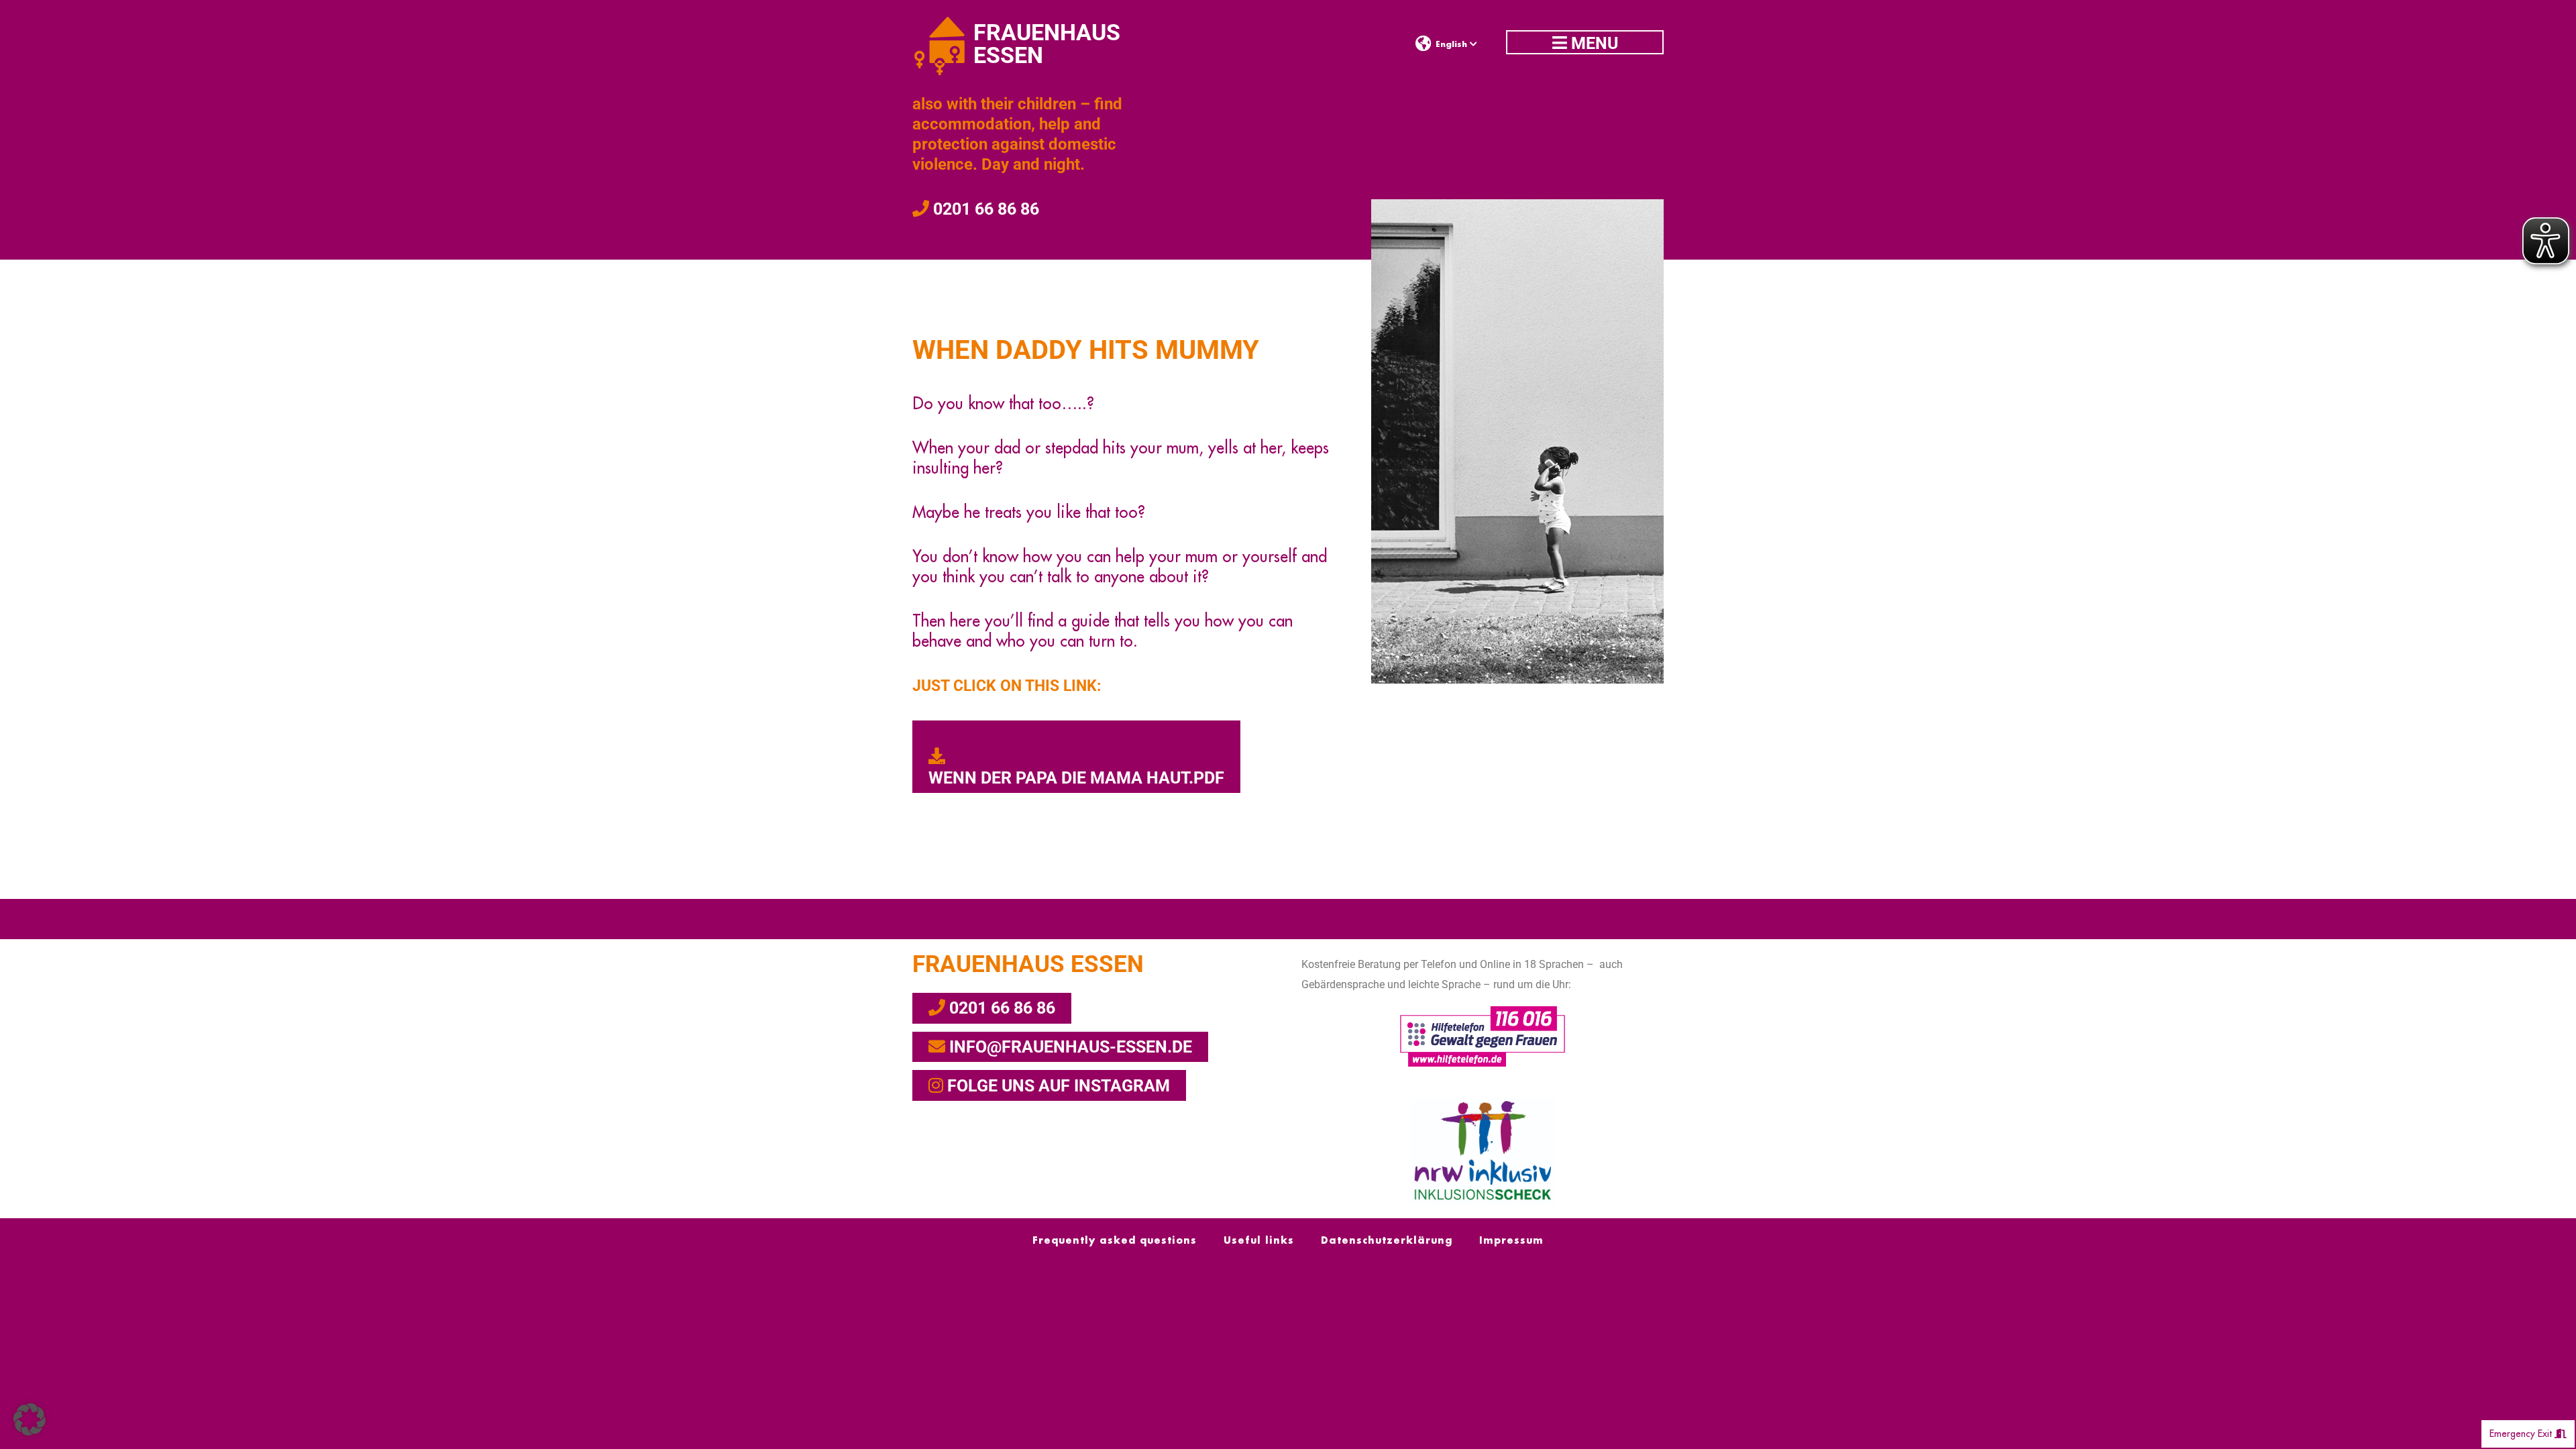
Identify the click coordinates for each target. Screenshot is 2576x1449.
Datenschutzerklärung (1387, 1240)
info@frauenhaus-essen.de (1069, 1047)
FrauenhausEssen (1047, 44)
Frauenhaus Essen (1028, 964)
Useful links (1259, 1240)
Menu (1593, 43)
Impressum (1511, 1240)
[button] (30, 1419)
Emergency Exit (2522, 1434)
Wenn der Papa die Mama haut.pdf (1076, 778)
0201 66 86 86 (984, 209)
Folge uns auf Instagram (1057, 1086)
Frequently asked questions (1115, 1240)
